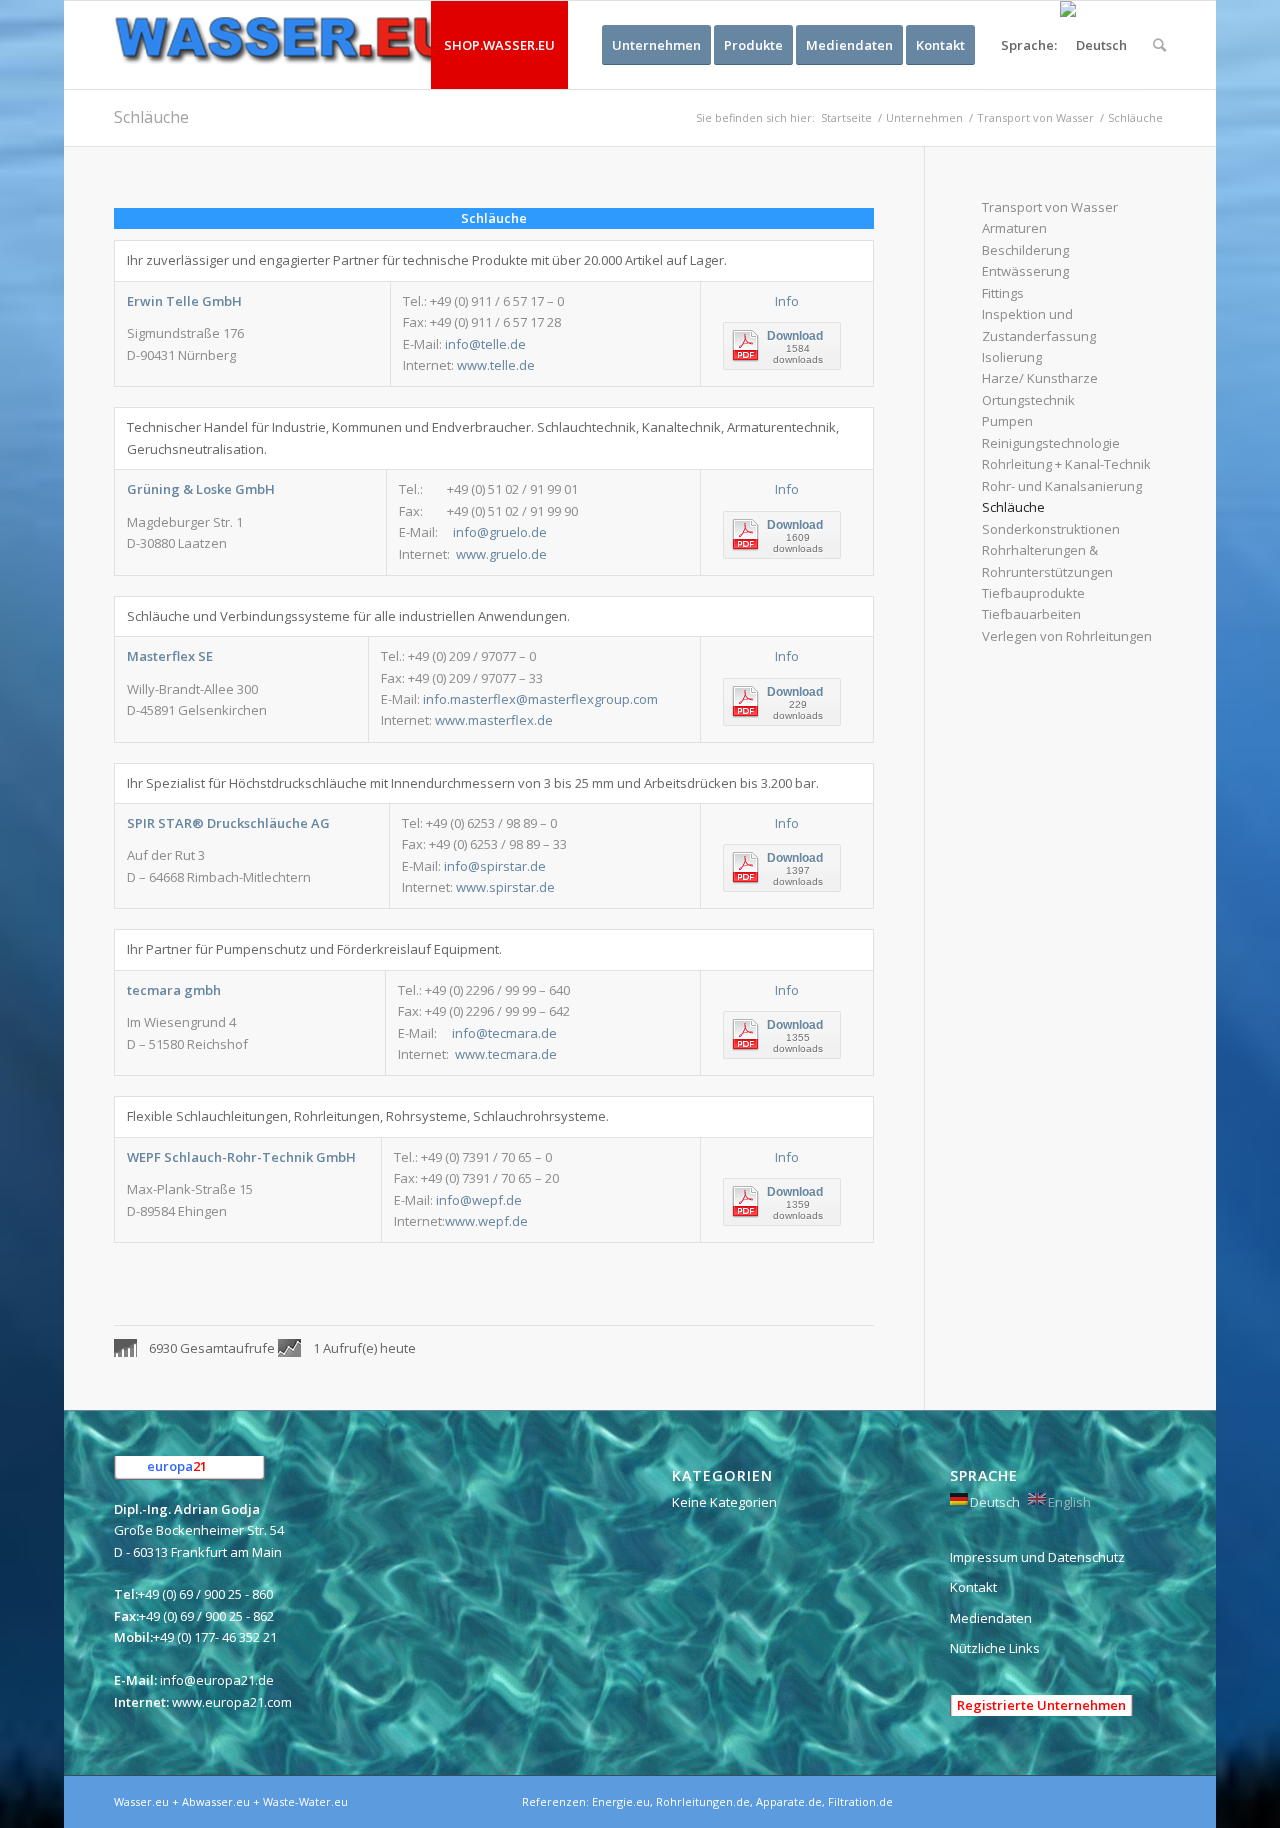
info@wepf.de (479, 1200)
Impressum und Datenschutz (1037, 1557)
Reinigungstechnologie (1051, 443)
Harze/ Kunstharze (1040, 378)
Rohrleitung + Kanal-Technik (1066, 464)
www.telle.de (496, 365)
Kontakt (973, 1587)
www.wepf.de (486, 1221)
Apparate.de (789, 1801)
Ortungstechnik (1028, 400)
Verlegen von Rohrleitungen (1067, 636)
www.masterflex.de (494, 720)
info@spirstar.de (495, 866)
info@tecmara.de (504, 1033)
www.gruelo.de (501, 554)
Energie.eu (621, 1801)
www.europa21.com (232, 1702)
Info (787, 301)
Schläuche (151, 117)
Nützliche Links (995, 1648)
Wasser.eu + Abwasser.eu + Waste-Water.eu (231, 1801)
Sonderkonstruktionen (1051, 529)
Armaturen (1014, 228)
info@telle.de (485, 344)
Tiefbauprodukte (1033, 593)
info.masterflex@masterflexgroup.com (540, 699)
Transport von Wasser (1035, 117)
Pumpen (1007, 421)
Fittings (1003, 293)
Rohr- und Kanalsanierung (1062, 486)
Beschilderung (1025, 250)
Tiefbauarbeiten (1031, 614)
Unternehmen (924, 117)
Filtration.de (860, 1801)
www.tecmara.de (506, 1054)
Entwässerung (1025, 271)
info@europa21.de (217, 1680)
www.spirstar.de (505, 887)
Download (795, 336)
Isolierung (1012, 357)
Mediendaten (991, 1618)
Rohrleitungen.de (703, 1801)
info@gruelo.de (500, 532)
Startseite (846, 117)
